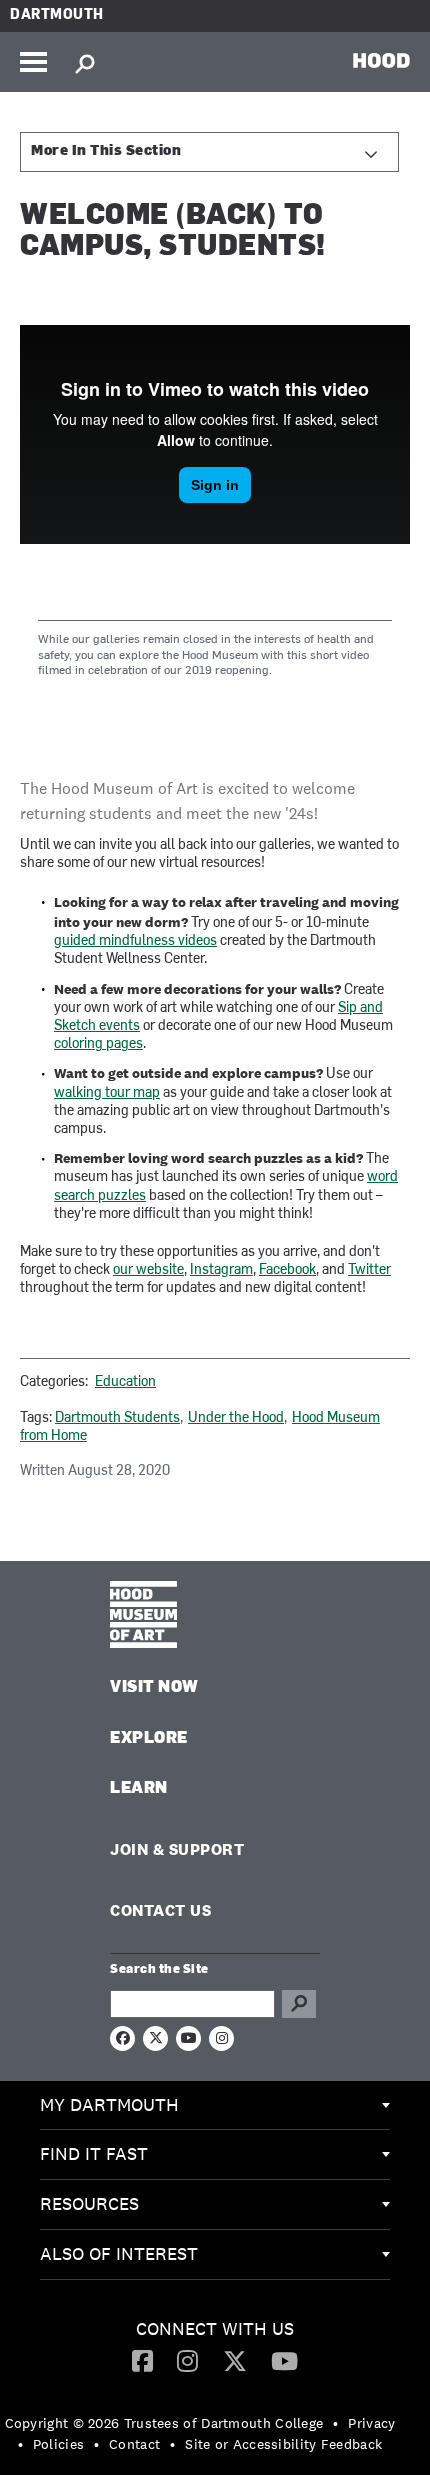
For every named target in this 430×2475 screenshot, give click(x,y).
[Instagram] (187, 2360)
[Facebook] (142, 2360)
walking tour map (107, 1093)
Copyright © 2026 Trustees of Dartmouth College (164, 2423)
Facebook (287, 1270)
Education (125, 1382)
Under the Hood (236, 1418)
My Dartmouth (109, 2104)
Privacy (371, 2423)
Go (299, 2004)
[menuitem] (215, 2106)
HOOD (381, 60)
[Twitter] (235, 2360)
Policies (58, 2444)
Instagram (221, 1270)
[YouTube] (284, 2360)
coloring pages (98, 1044)
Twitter (369, 1270)
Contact (134, 2444)
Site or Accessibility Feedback (283, 2444)
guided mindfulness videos (135, 941)
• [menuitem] (335, 2423)
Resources (89, 2203)
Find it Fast (94, 2153)
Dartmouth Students (117, 1418)
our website (148, 1270)
